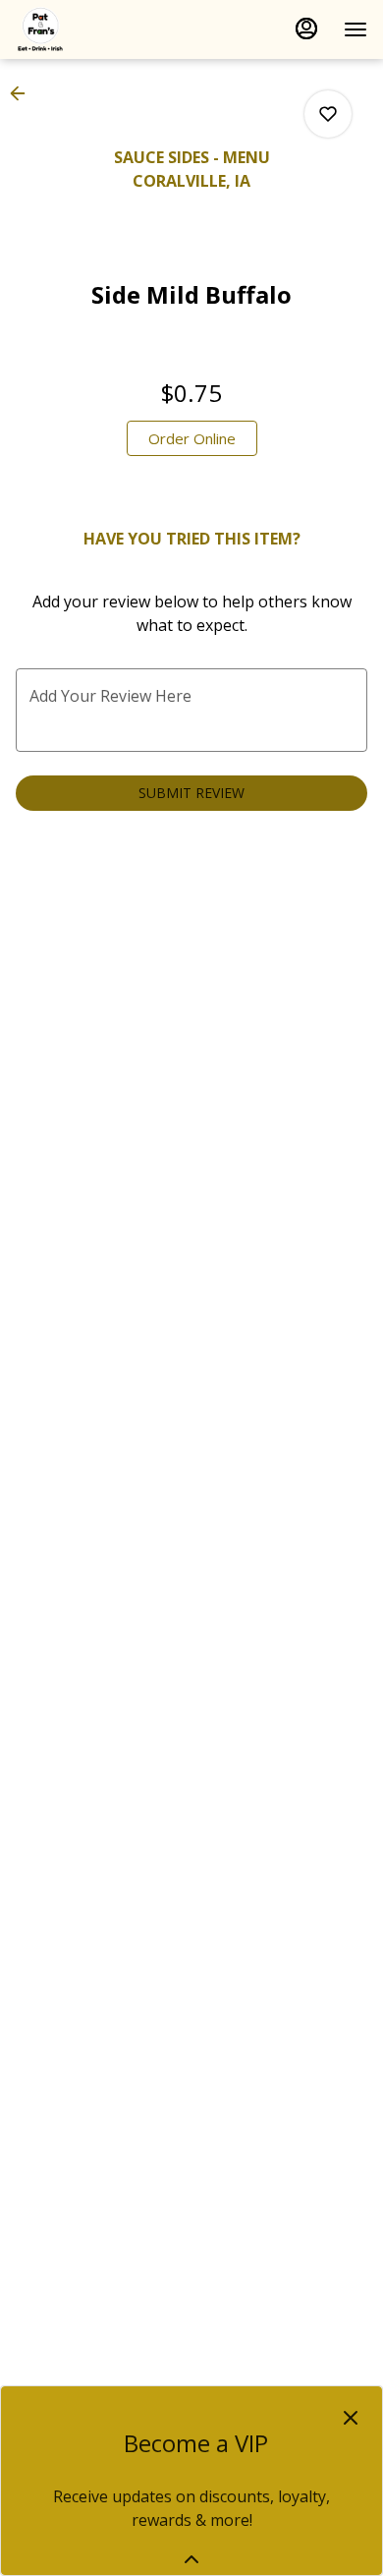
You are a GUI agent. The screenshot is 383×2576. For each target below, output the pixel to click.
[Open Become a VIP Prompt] (191, 2559)
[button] (24, 93)
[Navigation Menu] (356, 29)
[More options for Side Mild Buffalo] (328, 114)
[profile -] (306, 29)
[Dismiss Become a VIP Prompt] (351, 2418)
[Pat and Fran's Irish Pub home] (104, 29)
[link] (192, 438)
